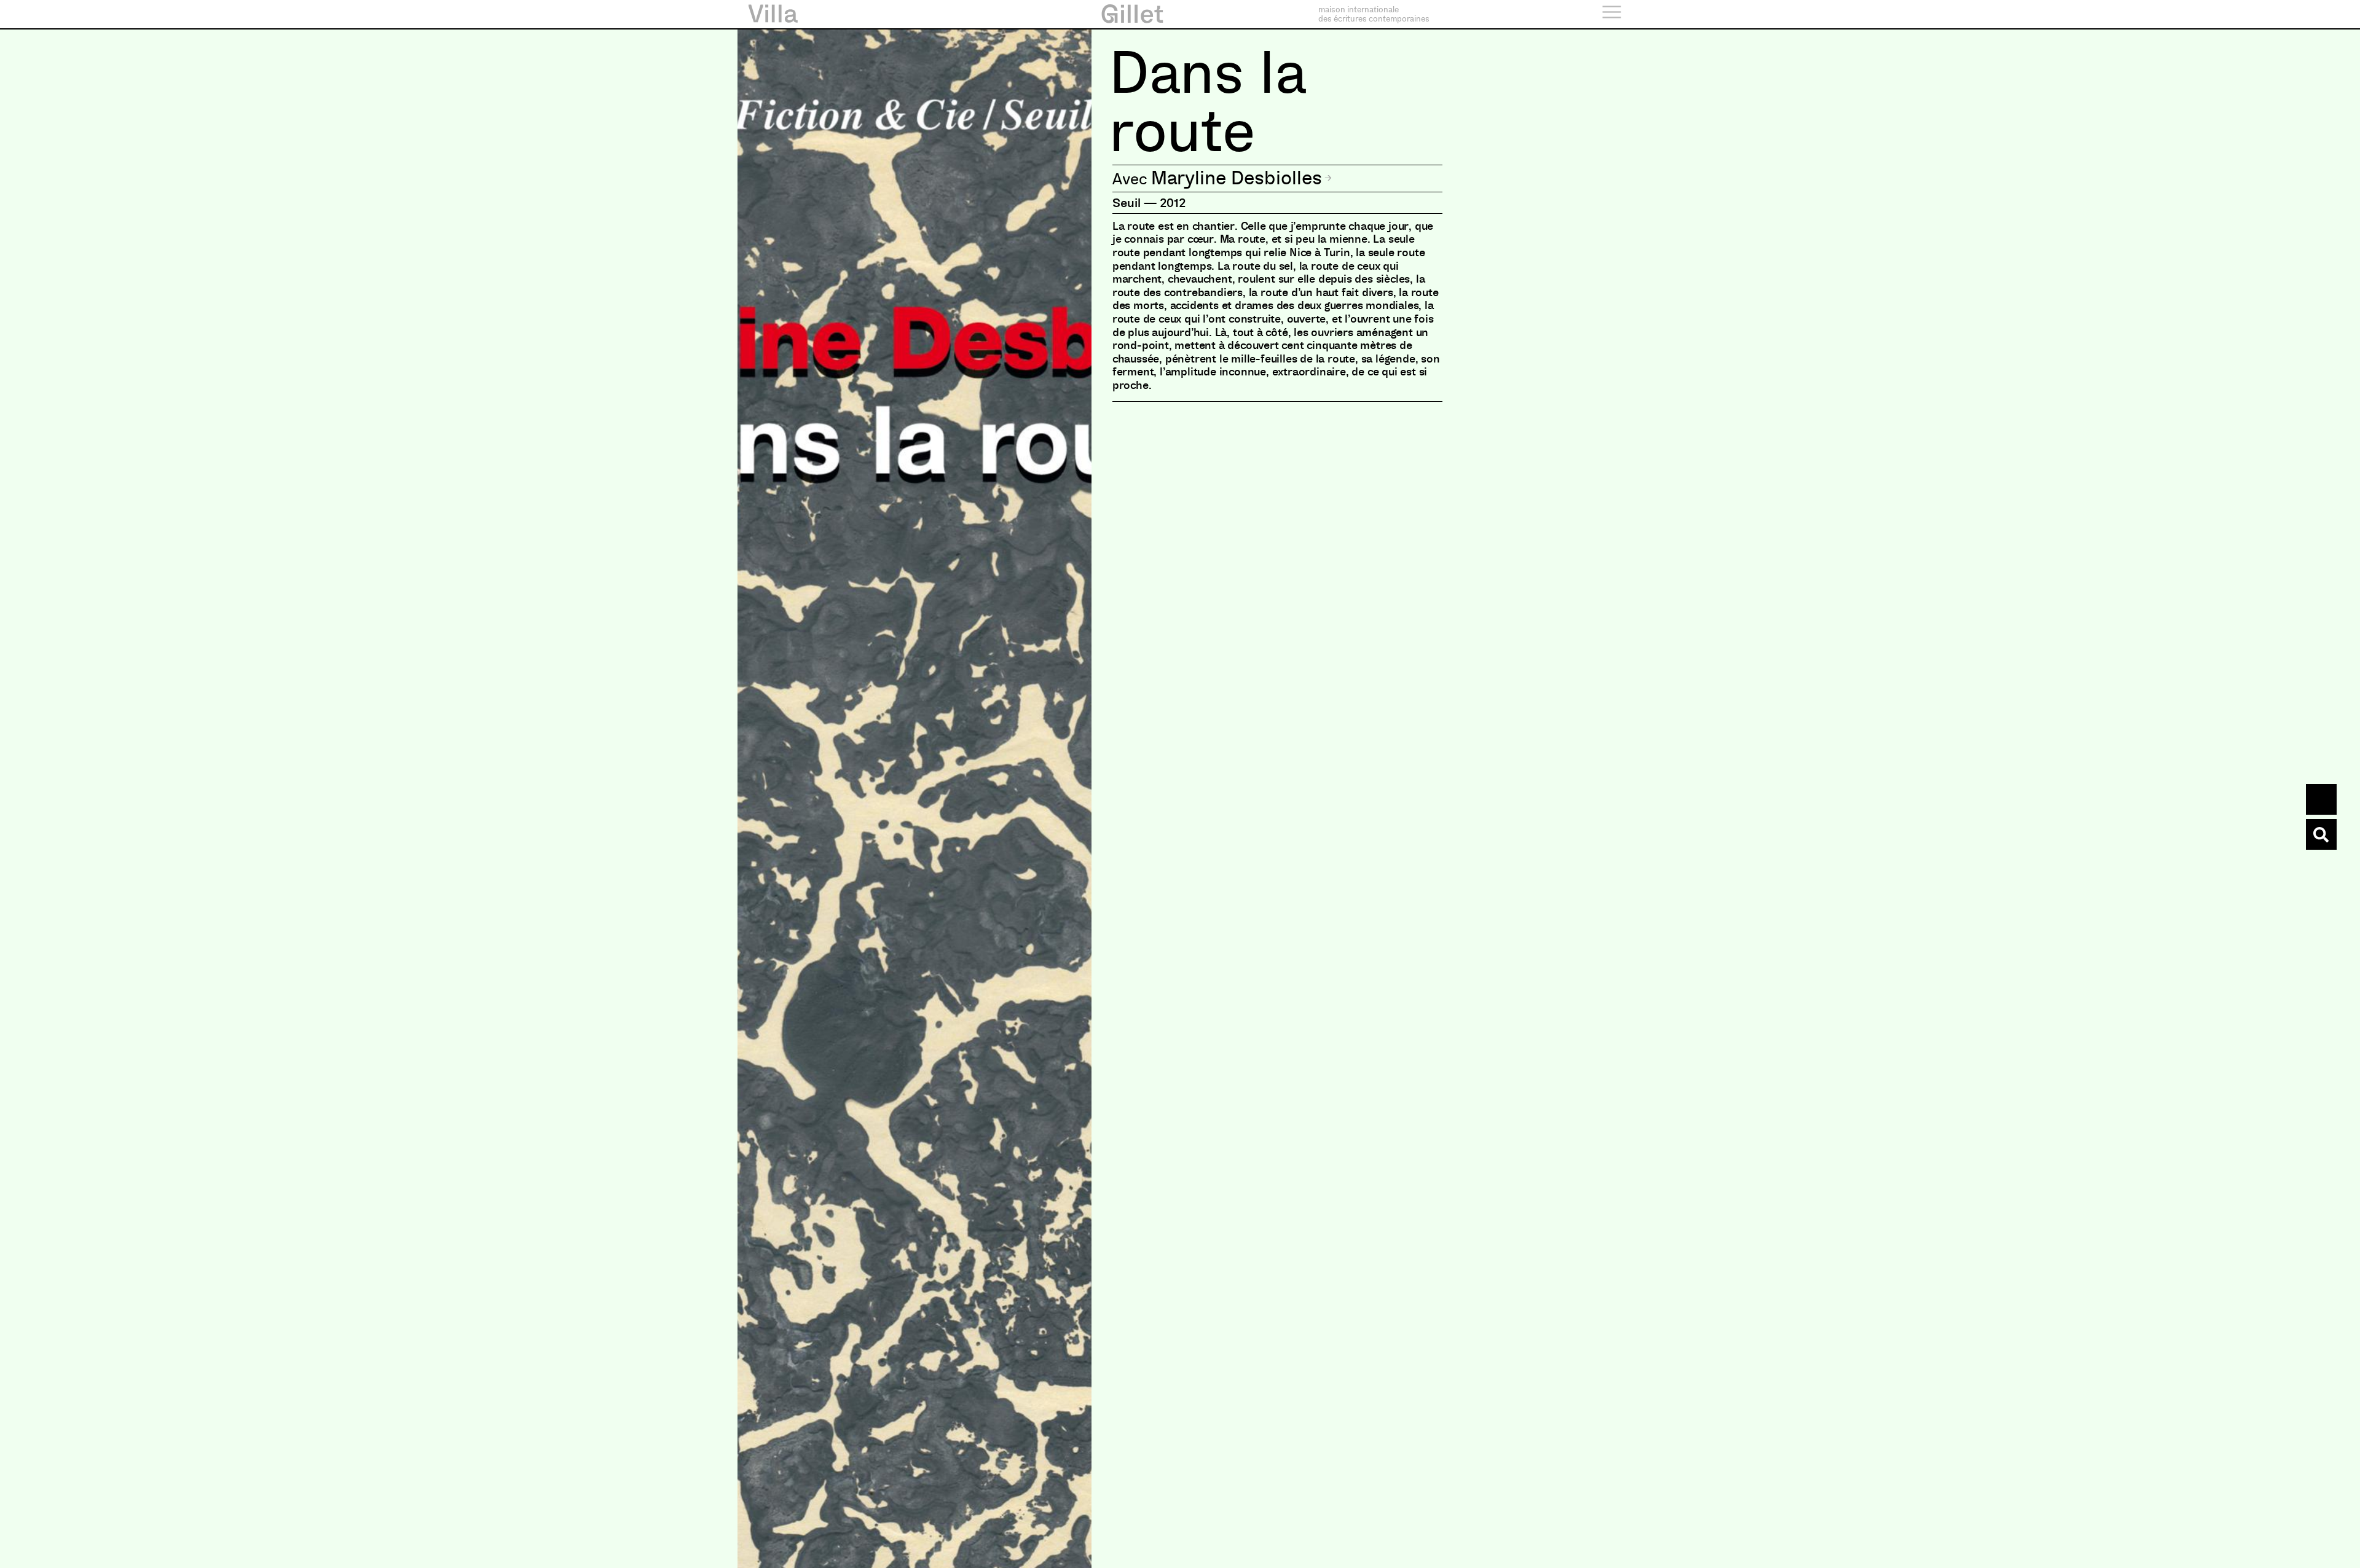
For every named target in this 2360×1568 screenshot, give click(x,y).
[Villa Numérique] (2321, 834)
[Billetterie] (2321, 799)
